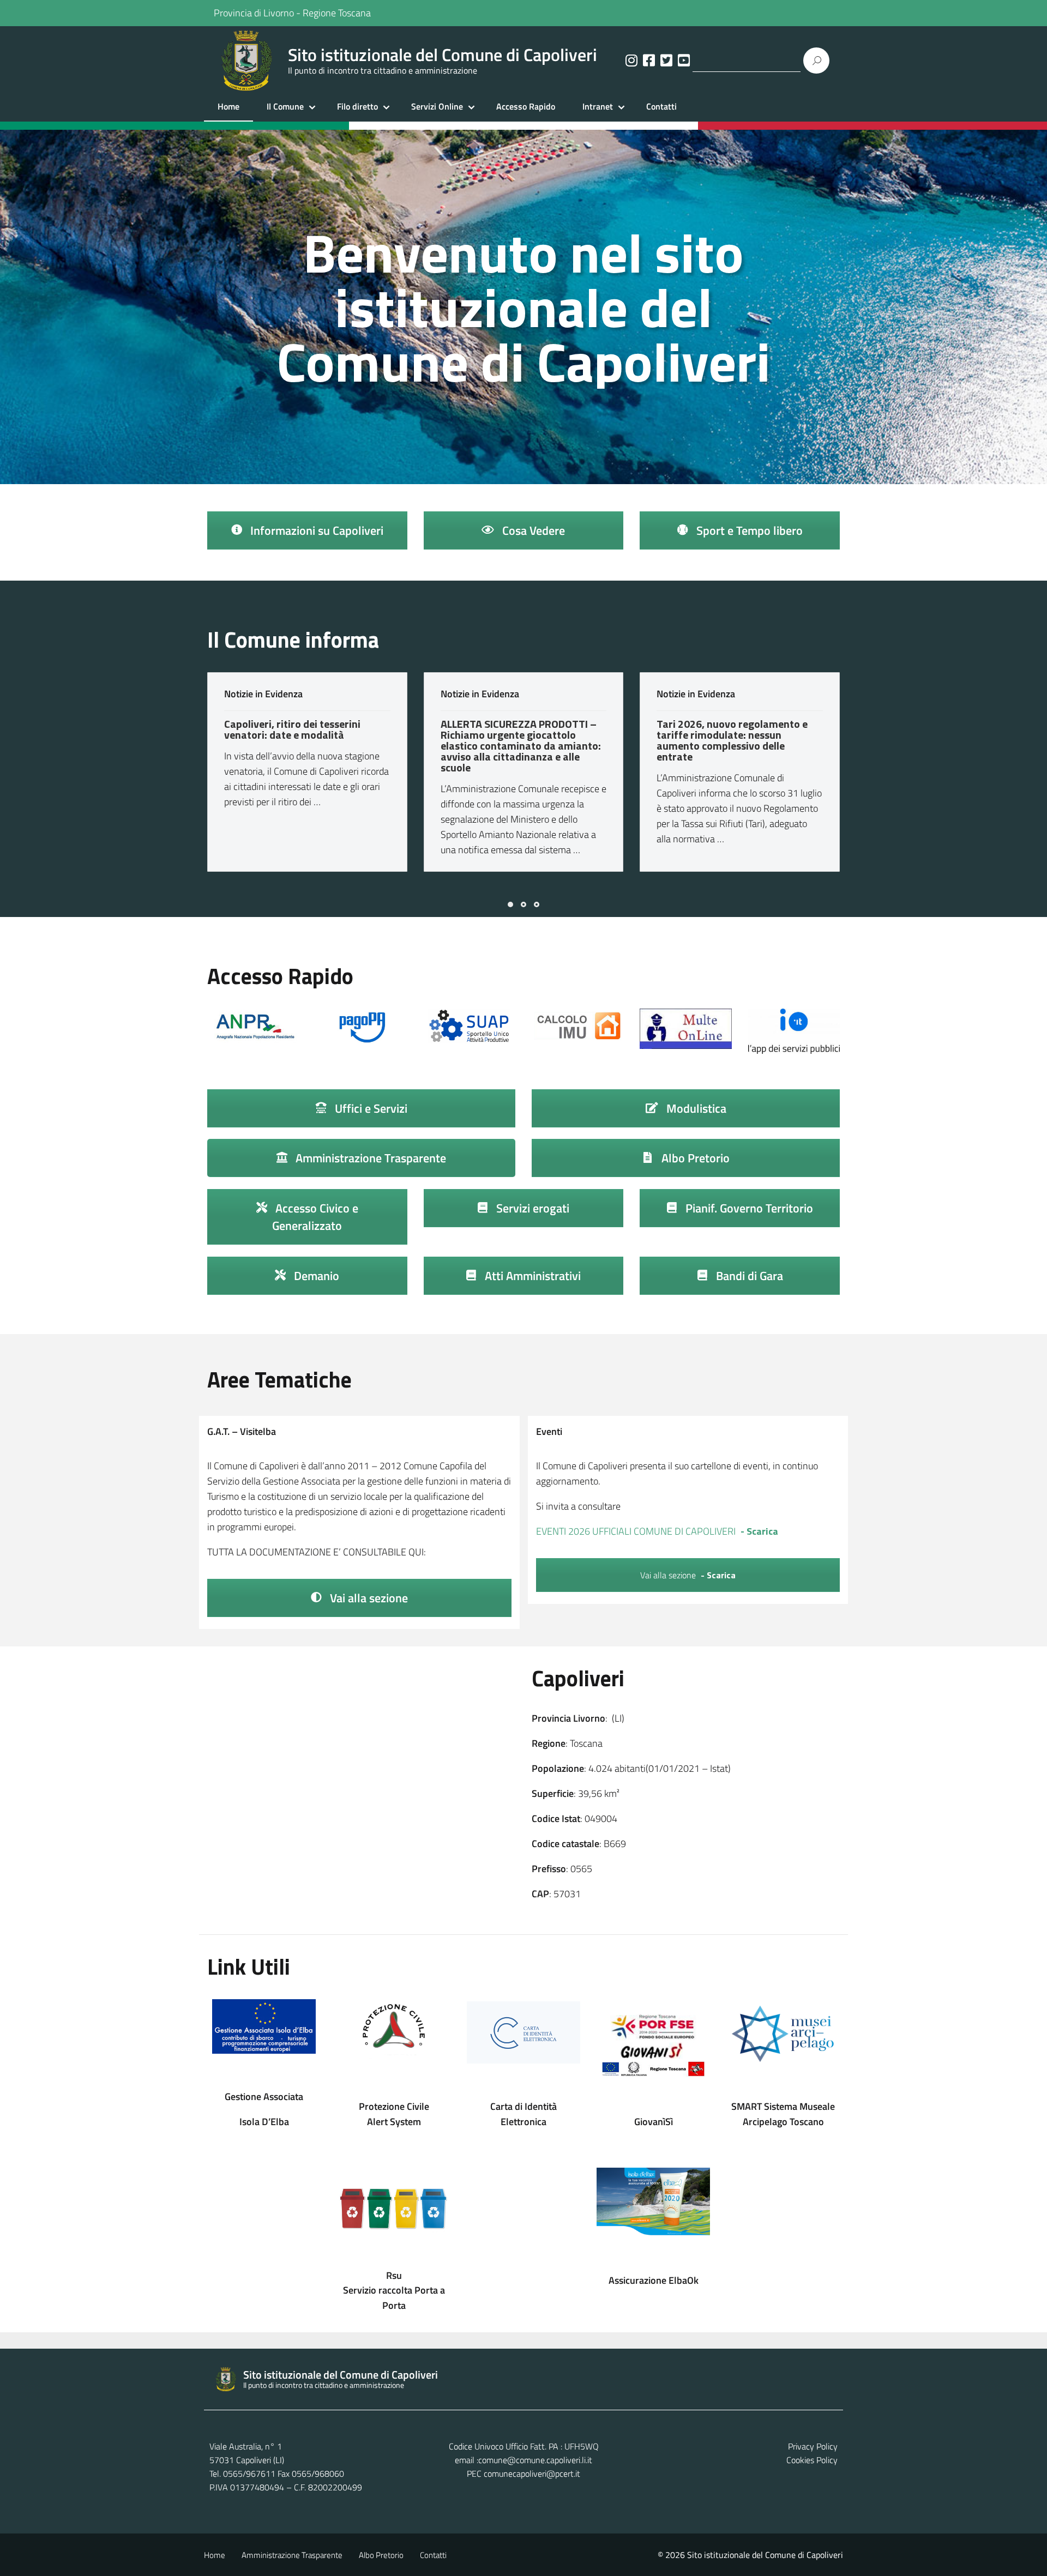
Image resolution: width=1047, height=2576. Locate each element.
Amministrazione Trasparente (369, 1158)
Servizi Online (437, 106)
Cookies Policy (812, 2460)
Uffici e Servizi (370, 1108)
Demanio (315, 1276)
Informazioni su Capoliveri (315, 530)
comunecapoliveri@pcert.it (532, 2474)
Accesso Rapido (526, 106)
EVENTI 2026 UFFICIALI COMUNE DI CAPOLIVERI (636, 1531)
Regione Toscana (337, 13)
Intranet (598, 106)
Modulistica (695, 1108)
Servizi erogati (531, 1208)
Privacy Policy (813, 2446)
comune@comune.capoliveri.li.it (535, 2460)
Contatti (661, 106)
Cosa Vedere (532, 530)
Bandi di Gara (748, 1276)
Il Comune (285, 106)
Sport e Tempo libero (748, 530)
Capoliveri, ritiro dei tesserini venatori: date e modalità (292, 729)
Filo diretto (357, 106)
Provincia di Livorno (254, 13)
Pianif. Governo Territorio (748, 1208)
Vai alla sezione (368, 1598)
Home (228, 106)
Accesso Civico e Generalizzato (315, 1217)
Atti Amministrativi (531, 1276)
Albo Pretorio (694, 1158)
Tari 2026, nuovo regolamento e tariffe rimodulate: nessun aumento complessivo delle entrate (732, 740)
